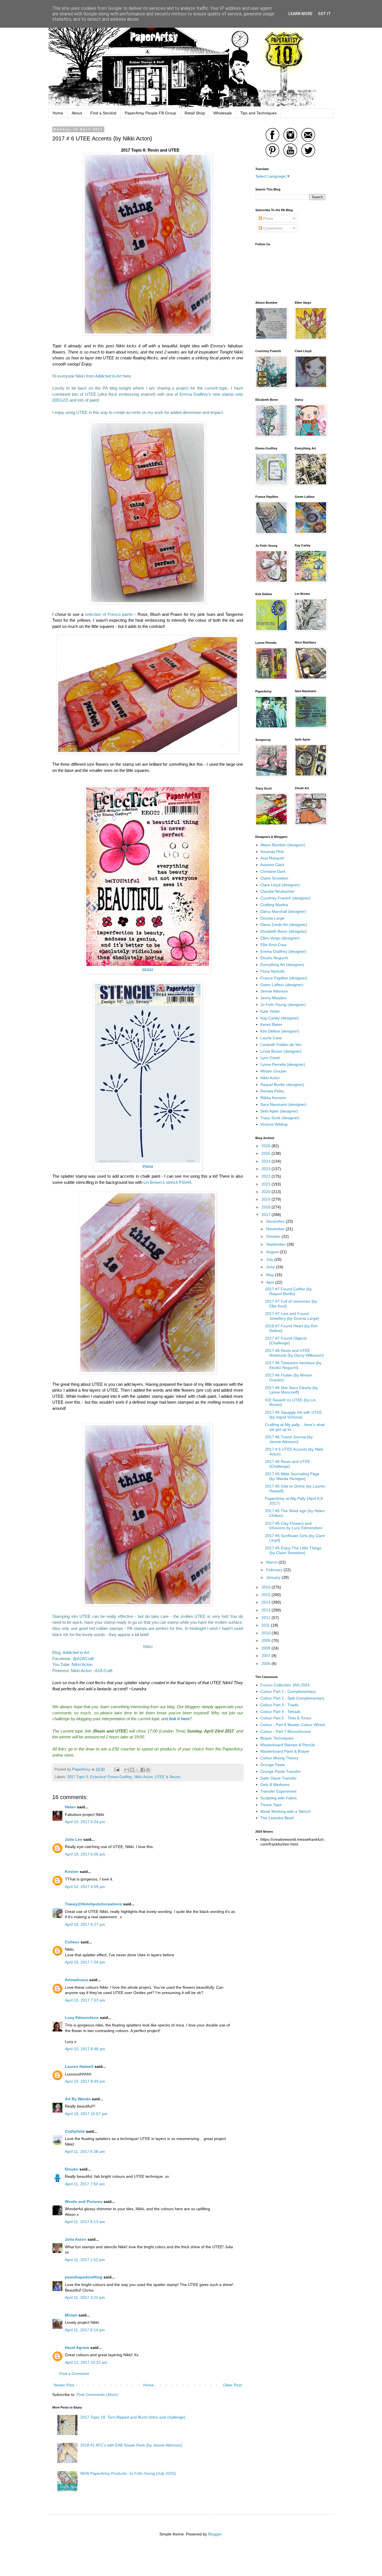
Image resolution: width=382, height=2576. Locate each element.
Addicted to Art (108, 376)
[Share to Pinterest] (148, 1770)
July (270, 1259)
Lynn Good (270, 1058)
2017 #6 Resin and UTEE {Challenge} (288, 1464)
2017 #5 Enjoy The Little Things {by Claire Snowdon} (293, 1550)
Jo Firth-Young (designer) (283, 1005)
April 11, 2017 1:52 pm (85, 2260)
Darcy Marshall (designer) (283, 911)
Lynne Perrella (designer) (283, 1064)
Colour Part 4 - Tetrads (280, 1712)
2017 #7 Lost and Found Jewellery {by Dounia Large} (292, 1316)
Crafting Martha (274, 905)
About (77, 113)
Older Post (232, 2385)
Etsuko (72, 2169)
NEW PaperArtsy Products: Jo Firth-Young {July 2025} (128, 2473)
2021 (267, 1184)
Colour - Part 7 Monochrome (286, 1731)
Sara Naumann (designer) (283, 1104)
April (271, 1282)
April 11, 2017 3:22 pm (85, 2297)
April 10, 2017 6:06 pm (85, 1854)
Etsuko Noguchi (274, 958)
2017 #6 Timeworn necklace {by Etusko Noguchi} (293, 1365)
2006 (267, 1663)
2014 (267, 1602)
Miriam (71, 2315)
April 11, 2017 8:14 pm (85, 2330)
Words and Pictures (84, 2202)
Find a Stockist (103, 113)
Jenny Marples (273, 998)
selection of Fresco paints (109, 614)
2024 (267, 1161)
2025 (267, 1153)
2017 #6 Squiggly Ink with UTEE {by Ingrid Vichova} (293, 1415)
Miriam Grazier (273, 1071)
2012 (267, 1618)
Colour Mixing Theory (279, 1758)
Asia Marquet (272, 858)
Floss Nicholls (273, 971)
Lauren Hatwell (79, 2066)
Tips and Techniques (258, 113)
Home (58, 113)
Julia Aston (76, 2239)
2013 (267, 1610)
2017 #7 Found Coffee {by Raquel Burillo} (288, 1291)
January (274, 1577)
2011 (266, 1625)
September (277, 1244)
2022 (267, 1176)
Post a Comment (74, 2374)
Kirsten (72, 1872)
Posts (267, 218)
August (273, 1252)
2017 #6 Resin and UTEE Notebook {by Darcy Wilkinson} (294, 1353)
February (275, 1570)
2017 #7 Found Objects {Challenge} (286, 1341)
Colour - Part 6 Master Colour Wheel (293, 1725)
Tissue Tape (271, 1805)
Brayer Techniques (277, 1738)
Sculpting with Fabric (279, 1798)
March (272, 1562)
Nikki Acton (82, 1664)
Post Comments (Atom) (97, 2394)
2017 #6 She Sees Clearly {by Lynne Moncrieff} (292, 1390)
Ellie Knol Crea (273, 945)
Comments (272, 228)
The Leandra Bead (277, 1818)
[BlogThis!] (132, 1770)
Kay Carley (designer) (280, 1018)
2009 (267, 1641)
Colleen (72, 1942)
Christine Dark (273, 871)
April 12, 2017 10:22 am (86, 2362)
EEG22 (148, 970)
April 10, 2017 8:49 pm (85, 2081)
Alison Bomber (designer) (283, 845)
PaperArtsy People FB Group (150, 113)
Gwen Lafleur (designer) (282, 985)
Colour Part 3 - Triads (279, 1705)
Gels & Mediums (275, 1785)
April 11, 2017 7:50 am (85, 2184)
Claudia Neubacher (277, 891)
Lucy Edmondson (82, 2018)
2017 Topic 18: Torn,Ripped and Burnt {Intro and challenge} (133, 2417)
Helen (70, 1807)
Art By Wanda (78, 2099)
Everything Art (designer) (282, 965)
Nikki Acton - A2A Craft (92, 1671)
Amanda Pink (272, 852)
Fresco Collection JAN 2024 (285, 1685)
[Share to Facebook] (143, 1770)
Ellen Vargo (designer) (280, 938)
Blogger (215, 2534)
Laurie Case (271, 1038)
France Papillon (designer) (284, 978)
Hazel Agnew (77, 2348)
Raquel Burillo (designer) (282, 1085)
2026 (267, 1146)
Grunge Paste (273, 1765)
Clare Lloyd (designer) (280, 885)
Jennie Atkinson (274, 991)
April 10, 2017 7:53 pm (85, 2000)
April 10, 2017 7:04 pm (85, 1962)
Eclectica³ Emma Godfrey (111, 1777)
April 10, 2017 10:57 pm (86, 2114)
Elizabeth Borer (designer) (284, 931)
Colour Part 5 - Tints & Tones (286, 1718)
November (276, 1229)
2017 (267, 1215)
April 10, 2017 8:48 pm (85, 2049)
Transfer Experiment (278, 1791)
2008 (267, 1648)
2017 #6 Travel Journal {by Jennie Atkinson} (289, 1439)
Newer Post (64, 2385)
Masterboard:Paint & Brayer (285, 1751)
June (271, 1267)
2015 (267, 1595)
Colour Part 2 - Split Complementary (292, 1698)
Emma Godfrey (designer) (283, 951)
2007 (267, 1656)
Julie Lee (74, 1839)
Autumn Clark (272, 865)
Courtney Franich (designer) (285, 898)
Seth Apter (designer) (279, 1111)
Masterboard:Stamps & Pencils (288, 1745)
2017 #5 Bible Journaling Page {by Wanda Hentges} (292, 1476)
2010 (267, 1633)
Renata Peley (272, 1091)
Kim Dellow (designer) (280, 1031)
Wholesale (223, 113)
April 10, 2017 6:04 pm (85, 1822)
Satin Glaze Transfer (279, 1778)
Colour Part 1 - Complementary (288, 1691)
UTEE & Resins (168, 1777)
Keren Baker (271, 1024)
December (276, 1221)
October (274, 1236)
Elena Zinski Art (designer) (284, 925)
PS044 (148, 1167)
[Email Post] (117, 1769)
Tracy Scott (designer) (280, 1118)
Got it (324, 14)
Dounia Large (272, 918)
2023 (267, 1169)
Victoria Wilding (274, 1124)
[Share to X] (137, 1770)
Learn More (300, 14)
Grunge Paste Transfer (281, 1771)
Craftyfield (75, 2131)
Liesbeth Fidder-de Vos (281, 1045)
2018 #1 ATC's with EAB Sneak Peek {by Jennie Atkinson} (131, 2445)
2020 (267, 1192)
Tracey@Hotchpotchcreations (93, 1904)
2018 (267, 1207)
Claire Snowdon (274, 878)
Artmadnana (76, 1980)
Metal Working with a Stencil (285, 1811)
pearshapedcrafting (84, 2277)
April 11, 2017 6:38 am (85, 2151)
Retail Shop (195, 113)
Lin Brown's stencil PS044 (167, 1182)
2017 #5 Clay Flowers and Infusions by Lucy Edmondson (294, 1526)
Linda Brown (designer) (281, 1051)
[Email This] (127, 1770)
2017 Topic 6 (78, 1777)
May (271, 1275)
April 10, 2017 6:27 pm (85, 1924)
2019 (267, 1199)
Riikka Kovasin (273, 1098)
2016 (267, 1587)
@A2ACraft (83, 1659)
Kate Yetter (270, 1011)
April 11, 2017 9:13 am (85, 2222)
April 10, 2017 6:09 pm (85, 1887)
